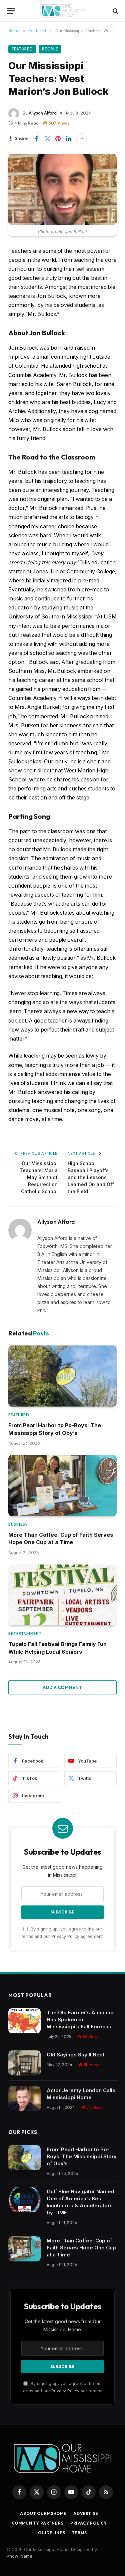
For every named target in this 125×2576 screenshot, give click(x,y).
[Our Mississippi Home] (62, 11)
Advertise (86, 2513)
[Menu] (11, 11)
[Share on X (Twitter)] (47, 139)
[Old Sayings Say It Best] (24, 2063)
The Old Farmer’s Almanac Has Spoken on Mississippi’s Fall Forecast (80, 2019)
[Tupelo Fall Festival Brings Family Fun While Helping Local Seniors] (62, 1595)
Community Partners (38, 2523)
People (50, 49)
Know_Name (19, 2556)
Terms (79, 2533)
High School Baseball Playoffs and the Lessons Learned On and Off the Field (91, 1177)
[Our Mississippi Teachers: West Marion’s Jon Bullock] (62, 189)
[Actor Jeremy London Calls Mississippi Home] (24, 2099)
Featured (22, 49)
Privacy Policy (65, 1936)
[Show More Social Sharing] (82, 139)
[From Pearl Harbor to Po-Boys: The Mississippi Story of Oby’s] (62, 1376)
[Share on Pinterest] (58, 139)
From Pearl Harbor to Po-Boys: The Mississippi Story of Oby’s (82, 2156)
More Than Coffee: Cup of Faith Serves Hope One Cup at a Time (81, 2248)
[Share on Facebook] (37, 139)
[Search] (115, 11)
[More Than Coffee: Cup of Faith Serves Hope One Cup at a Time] (62, 1486)
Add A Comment (62, 1687)
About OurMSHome (43, 2513)
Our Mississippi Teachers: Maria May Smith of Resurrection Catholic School (39, 1177)
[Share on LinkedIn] (69, 139)
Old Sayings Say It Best (75, 2055)
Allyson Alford (43, 113)
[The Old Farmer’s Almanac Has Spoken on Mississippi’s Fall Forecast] (24, 2021)
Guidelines (51, 2533)
